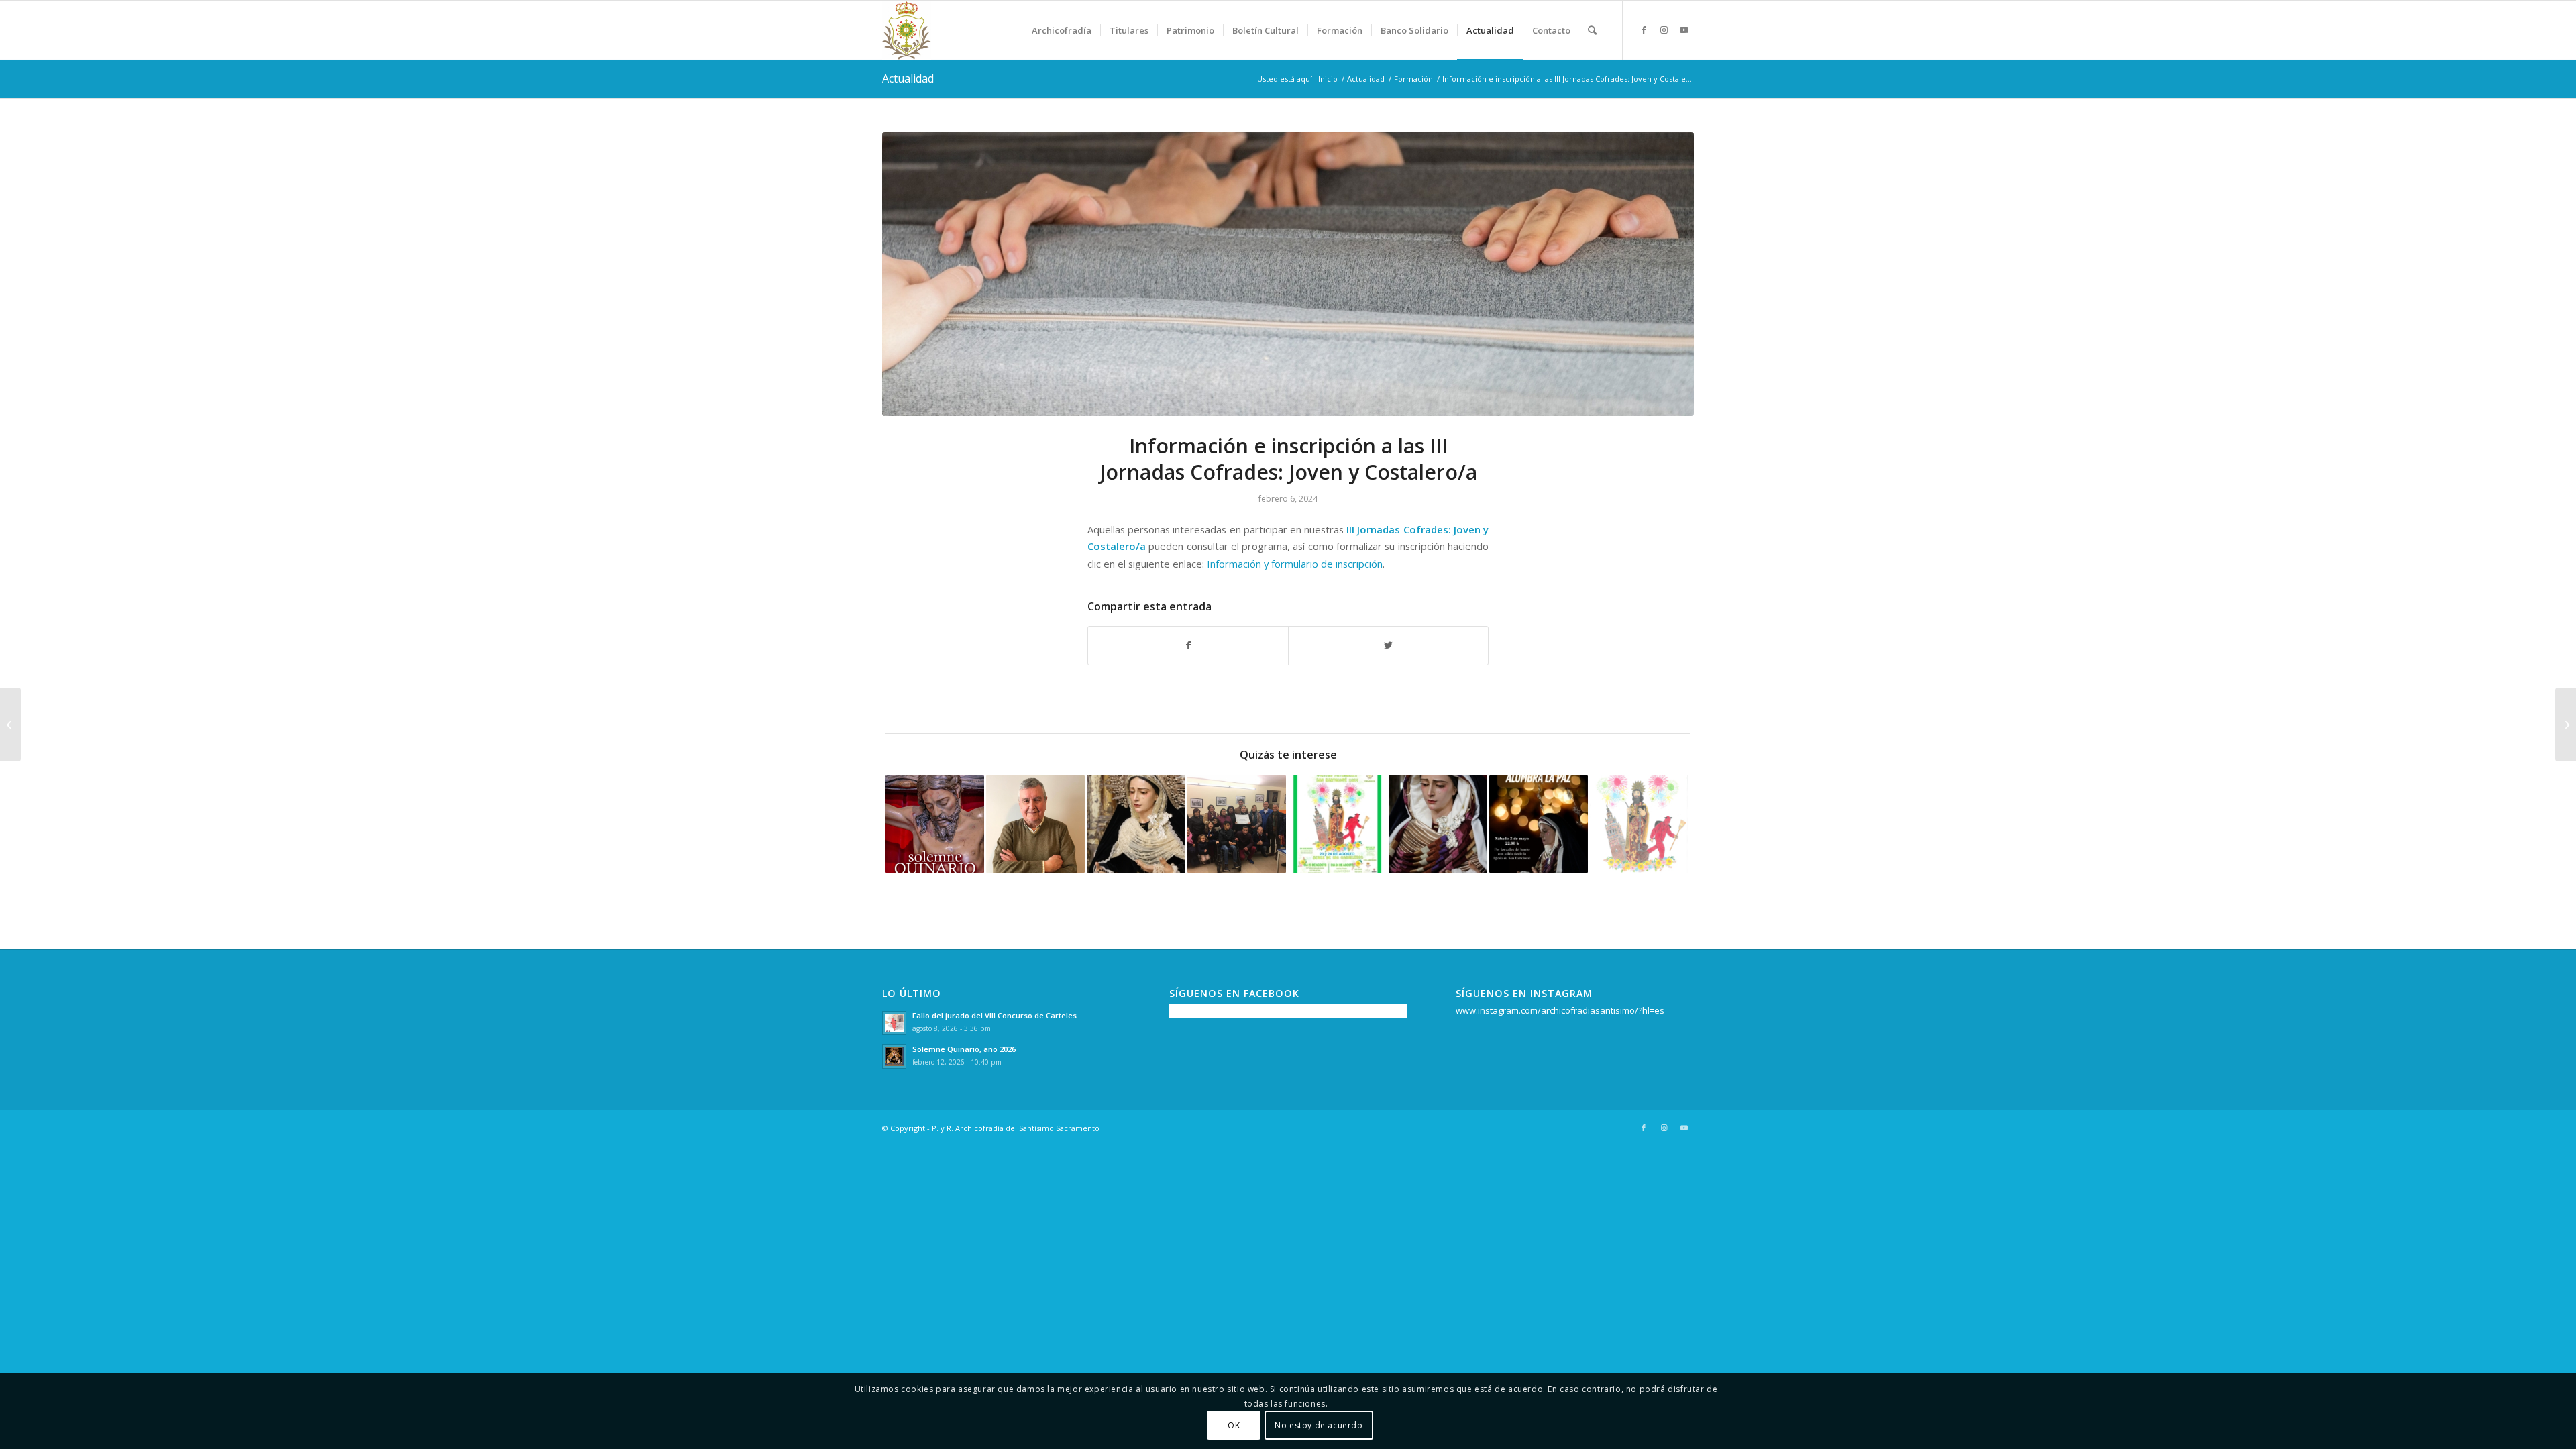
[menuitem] (1062, 30)
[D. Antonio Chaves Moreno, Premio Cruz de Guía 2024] (10, 724)
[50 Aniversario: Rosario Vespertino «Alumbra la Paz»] (1539, 824)
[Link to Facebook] (1644, 30)
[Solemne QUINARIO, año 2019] (935, 824)
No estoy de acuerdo (1319, 1425)
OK (1234, 1425)
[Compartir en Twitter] (1388, 645)
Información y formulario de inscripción (1295, 563)
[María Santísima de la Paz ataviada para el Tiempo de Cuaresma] (1438, 824)
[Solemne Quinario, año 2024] (2566, 724)
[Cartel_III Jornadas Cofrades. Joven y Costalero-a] (1288, 274)
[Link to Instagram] (1664, 30)
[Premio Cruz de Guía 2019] (1035, 824)
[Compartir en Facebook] (1188, 645)
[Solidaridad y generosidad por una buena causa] (1237, 824)
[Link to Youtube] (1684, 30)
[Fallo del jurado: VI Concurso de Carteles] (1639, 824)
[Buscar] (1592, 30)
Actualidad (908, 78)
